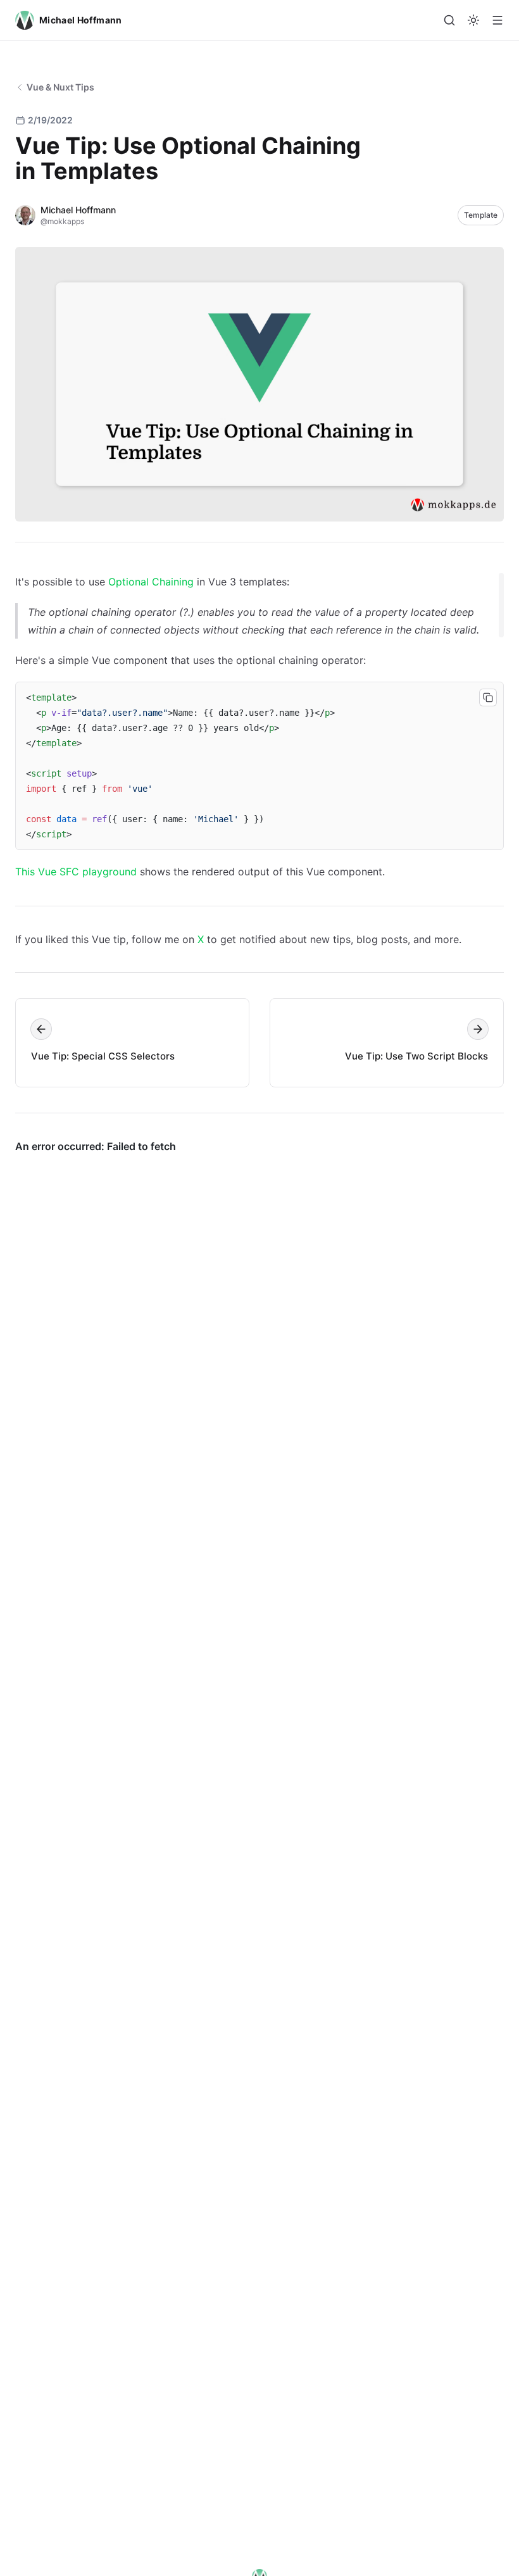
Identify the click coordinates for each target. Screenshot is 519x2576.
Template (481, 215)
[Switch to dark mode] (473, 20)
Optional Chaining (151, 582)
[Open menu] (497, 20)
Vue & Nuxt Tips (60, 87)
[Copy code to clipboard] (488, 697)
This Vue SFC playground (76, 872)
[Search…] (449, 20)
